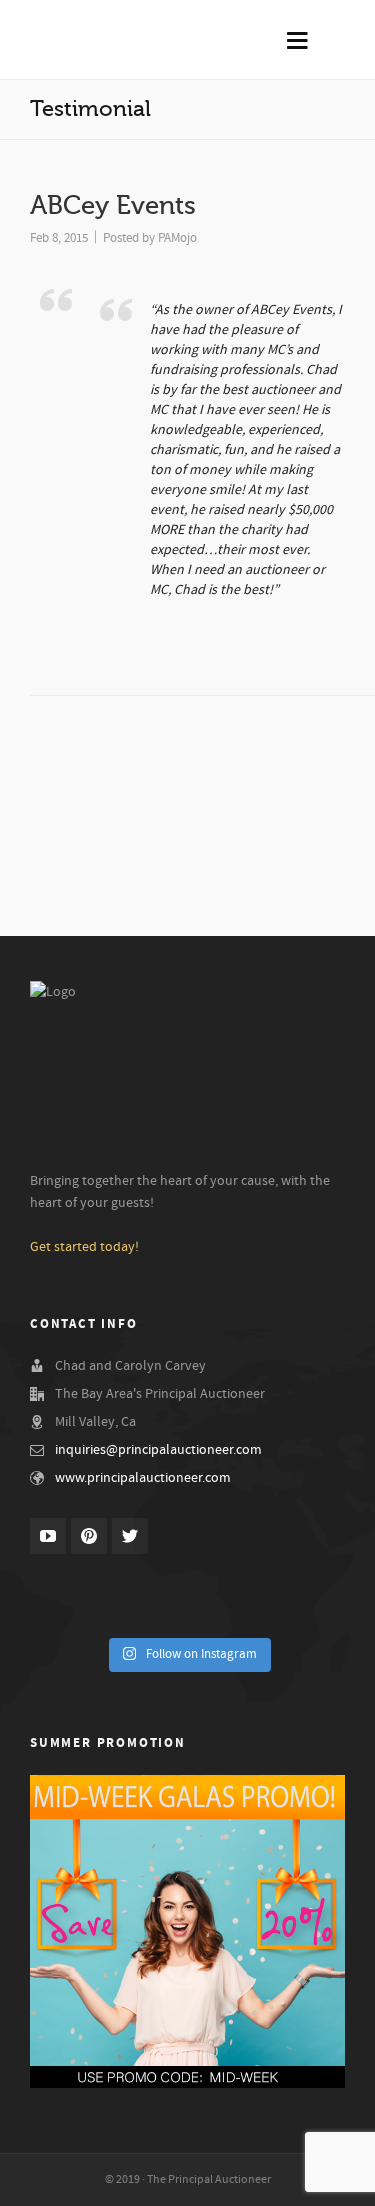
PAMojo (177, 238)
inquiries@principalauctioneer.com (158, 1450)
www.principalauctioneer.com (143, 1478)
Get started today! (84, 1247)
